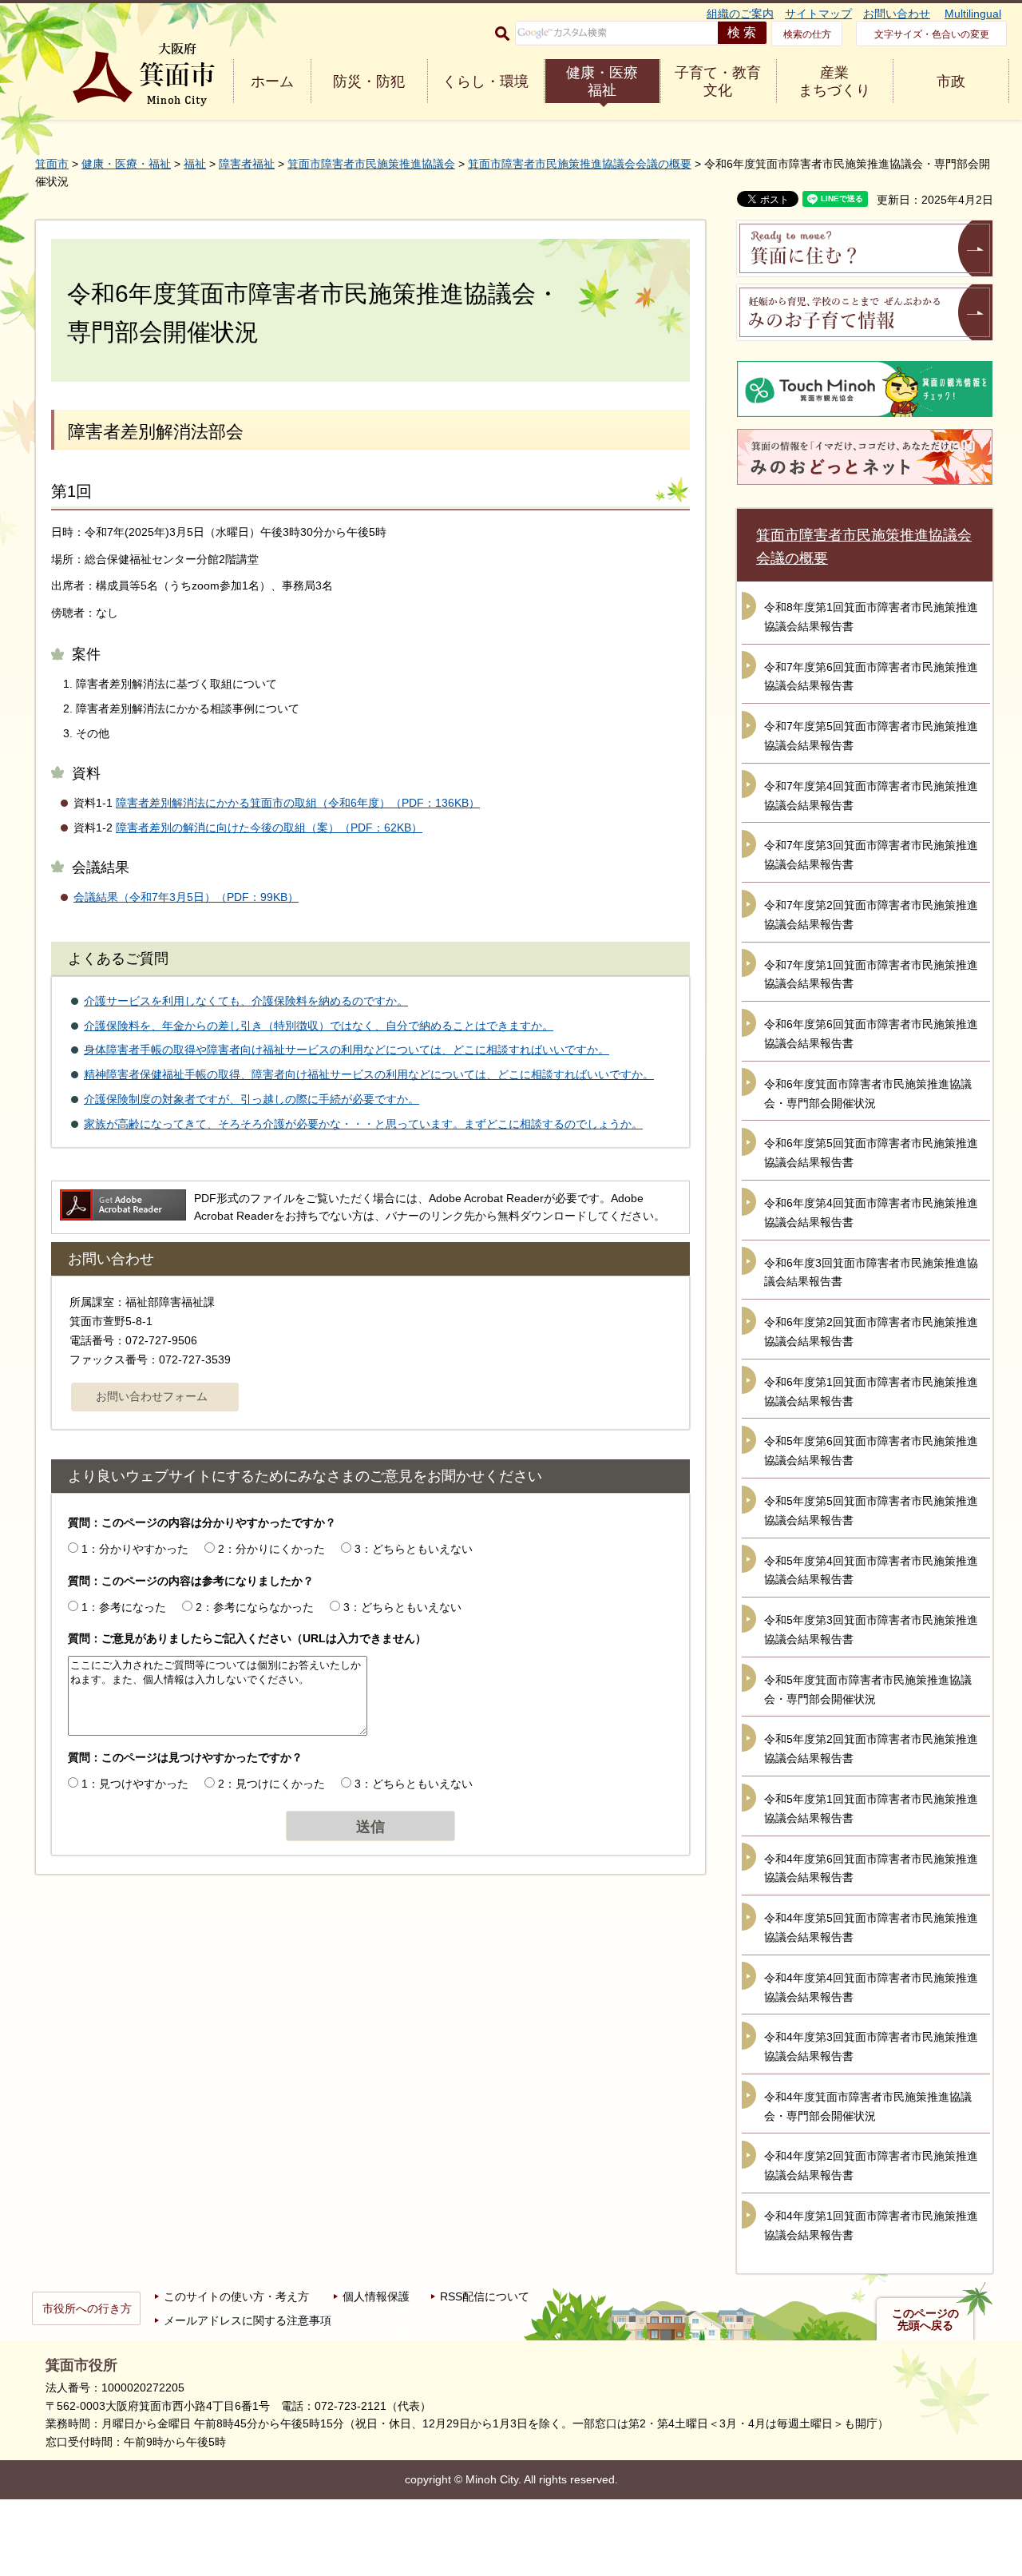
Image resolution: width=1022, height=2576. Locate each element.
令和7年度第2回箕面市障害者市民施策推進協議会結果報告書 (871, 915)
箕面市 (52, 164)
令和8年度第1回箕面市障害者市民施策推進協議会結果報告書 (871, 617)
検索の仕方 (807, 34)
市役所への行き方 (87, 2308)
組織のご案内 (740, 14)
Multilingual (973, 14)
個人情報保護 (376, 2296)
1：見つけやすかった (135, 1784)
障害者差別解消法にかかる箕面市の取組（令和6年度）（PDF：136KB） (298, 803)
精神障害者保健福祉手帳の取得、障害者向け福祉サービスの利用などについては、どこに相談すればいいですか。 (369, 1074)
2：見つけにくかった (271, 1784)
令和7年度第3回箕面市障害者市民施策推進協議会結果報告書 (871, 855)
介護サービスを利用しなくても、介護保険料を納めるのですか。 (246, 1001)
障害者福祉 (247, 164)
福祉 (195, 164)
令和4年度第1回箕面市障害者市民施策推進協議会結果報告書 (871, 2225)
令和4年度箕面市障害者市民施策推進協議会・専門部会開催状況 (868, 2106)
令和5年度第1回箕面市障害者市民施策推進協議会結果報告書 (871, 1808)
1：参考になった (124, 1607)
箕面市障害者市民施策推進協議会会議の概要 (580, 164)
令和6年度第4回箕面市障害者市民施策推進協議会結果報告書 (871, 1213)
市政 (951, 81)
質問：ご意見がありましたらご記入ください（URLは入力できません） (247, 1638)
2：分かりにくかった (271, 1549)
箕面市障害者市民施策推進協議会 (371, 164)
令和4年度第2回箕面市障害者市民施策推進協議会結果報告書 (871, 2165)
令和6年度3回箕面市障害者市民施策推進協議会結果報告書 (871, 1272)
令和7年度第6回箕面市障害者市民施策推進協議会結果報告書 (871, 677)
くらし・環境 (485, 81)
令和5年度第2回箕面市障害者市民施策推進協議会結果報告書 (871, 1748)
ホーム (272, 81)
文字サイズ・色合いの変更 (932, 34)
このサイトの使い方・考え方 (236, 2296)
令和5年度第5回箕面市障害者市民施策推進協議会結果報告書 (871, 1510)
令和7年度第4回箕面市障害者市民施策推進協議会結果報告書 (871, 796)
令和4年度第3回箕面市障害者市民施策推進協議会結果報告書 (871, 2046)
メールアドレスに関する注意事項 (248, 2320)
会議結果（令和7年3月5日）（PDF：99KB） (186, 897)
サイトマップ (818, 14)
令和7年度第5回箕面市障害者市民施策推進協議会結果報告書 (871, 736)
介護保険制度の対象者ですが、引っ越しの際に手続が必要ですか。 (252, 1099)
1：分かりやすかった (135, 1549)
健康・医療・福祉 (126, 164)
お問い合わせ (897, 14)
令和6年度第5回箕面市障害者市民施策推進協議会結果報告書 (871, 1153)
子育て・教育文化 (718, 81)
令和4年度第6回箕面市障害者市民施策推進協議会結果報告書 (871, 1868)
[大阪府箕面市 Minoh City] (144, 75)
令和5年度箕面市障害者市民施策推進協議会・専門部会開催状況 (868, 1689)
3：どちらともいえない (414, 1549)
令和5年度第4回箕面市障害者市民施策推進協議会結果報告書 (871, 1570)
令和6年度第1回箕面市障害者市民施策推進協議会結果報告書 (871, 1391)
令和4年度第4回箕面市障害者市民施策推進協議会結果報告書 (871, 1987)
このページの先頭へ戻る (925, 2320)
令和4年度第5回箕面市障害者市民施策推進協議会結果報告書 (871, 1927)
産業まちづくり (834, 81)
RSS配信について (485, 2296)
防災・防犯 (369, 81)
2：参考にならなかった (255, 1607)
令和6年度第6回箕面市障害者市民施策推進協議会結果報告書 (871, 1034)
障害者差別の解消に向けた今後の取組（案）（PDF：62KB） (269, 828)
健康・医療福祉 (602, 81)
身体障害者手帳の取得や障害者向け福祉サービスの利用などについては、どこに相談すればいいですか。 (347, 1050)
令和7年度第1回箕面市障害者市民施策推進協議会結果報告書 (871, 974)
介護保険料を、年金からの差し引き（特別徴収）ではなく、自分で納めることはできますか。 (319, 1026)
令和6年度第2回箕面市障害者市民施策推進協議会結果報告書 (871, 1332)
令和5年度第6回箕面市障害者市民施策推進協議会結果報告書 (871, 1451)
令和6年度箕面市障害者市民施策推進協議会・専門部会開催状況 (868, 1094)
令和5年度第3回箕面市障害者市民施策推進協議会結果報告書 (871, 1629)
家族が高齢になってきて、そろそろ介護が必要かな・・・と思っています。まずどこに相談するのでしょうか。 (363, 1124)
